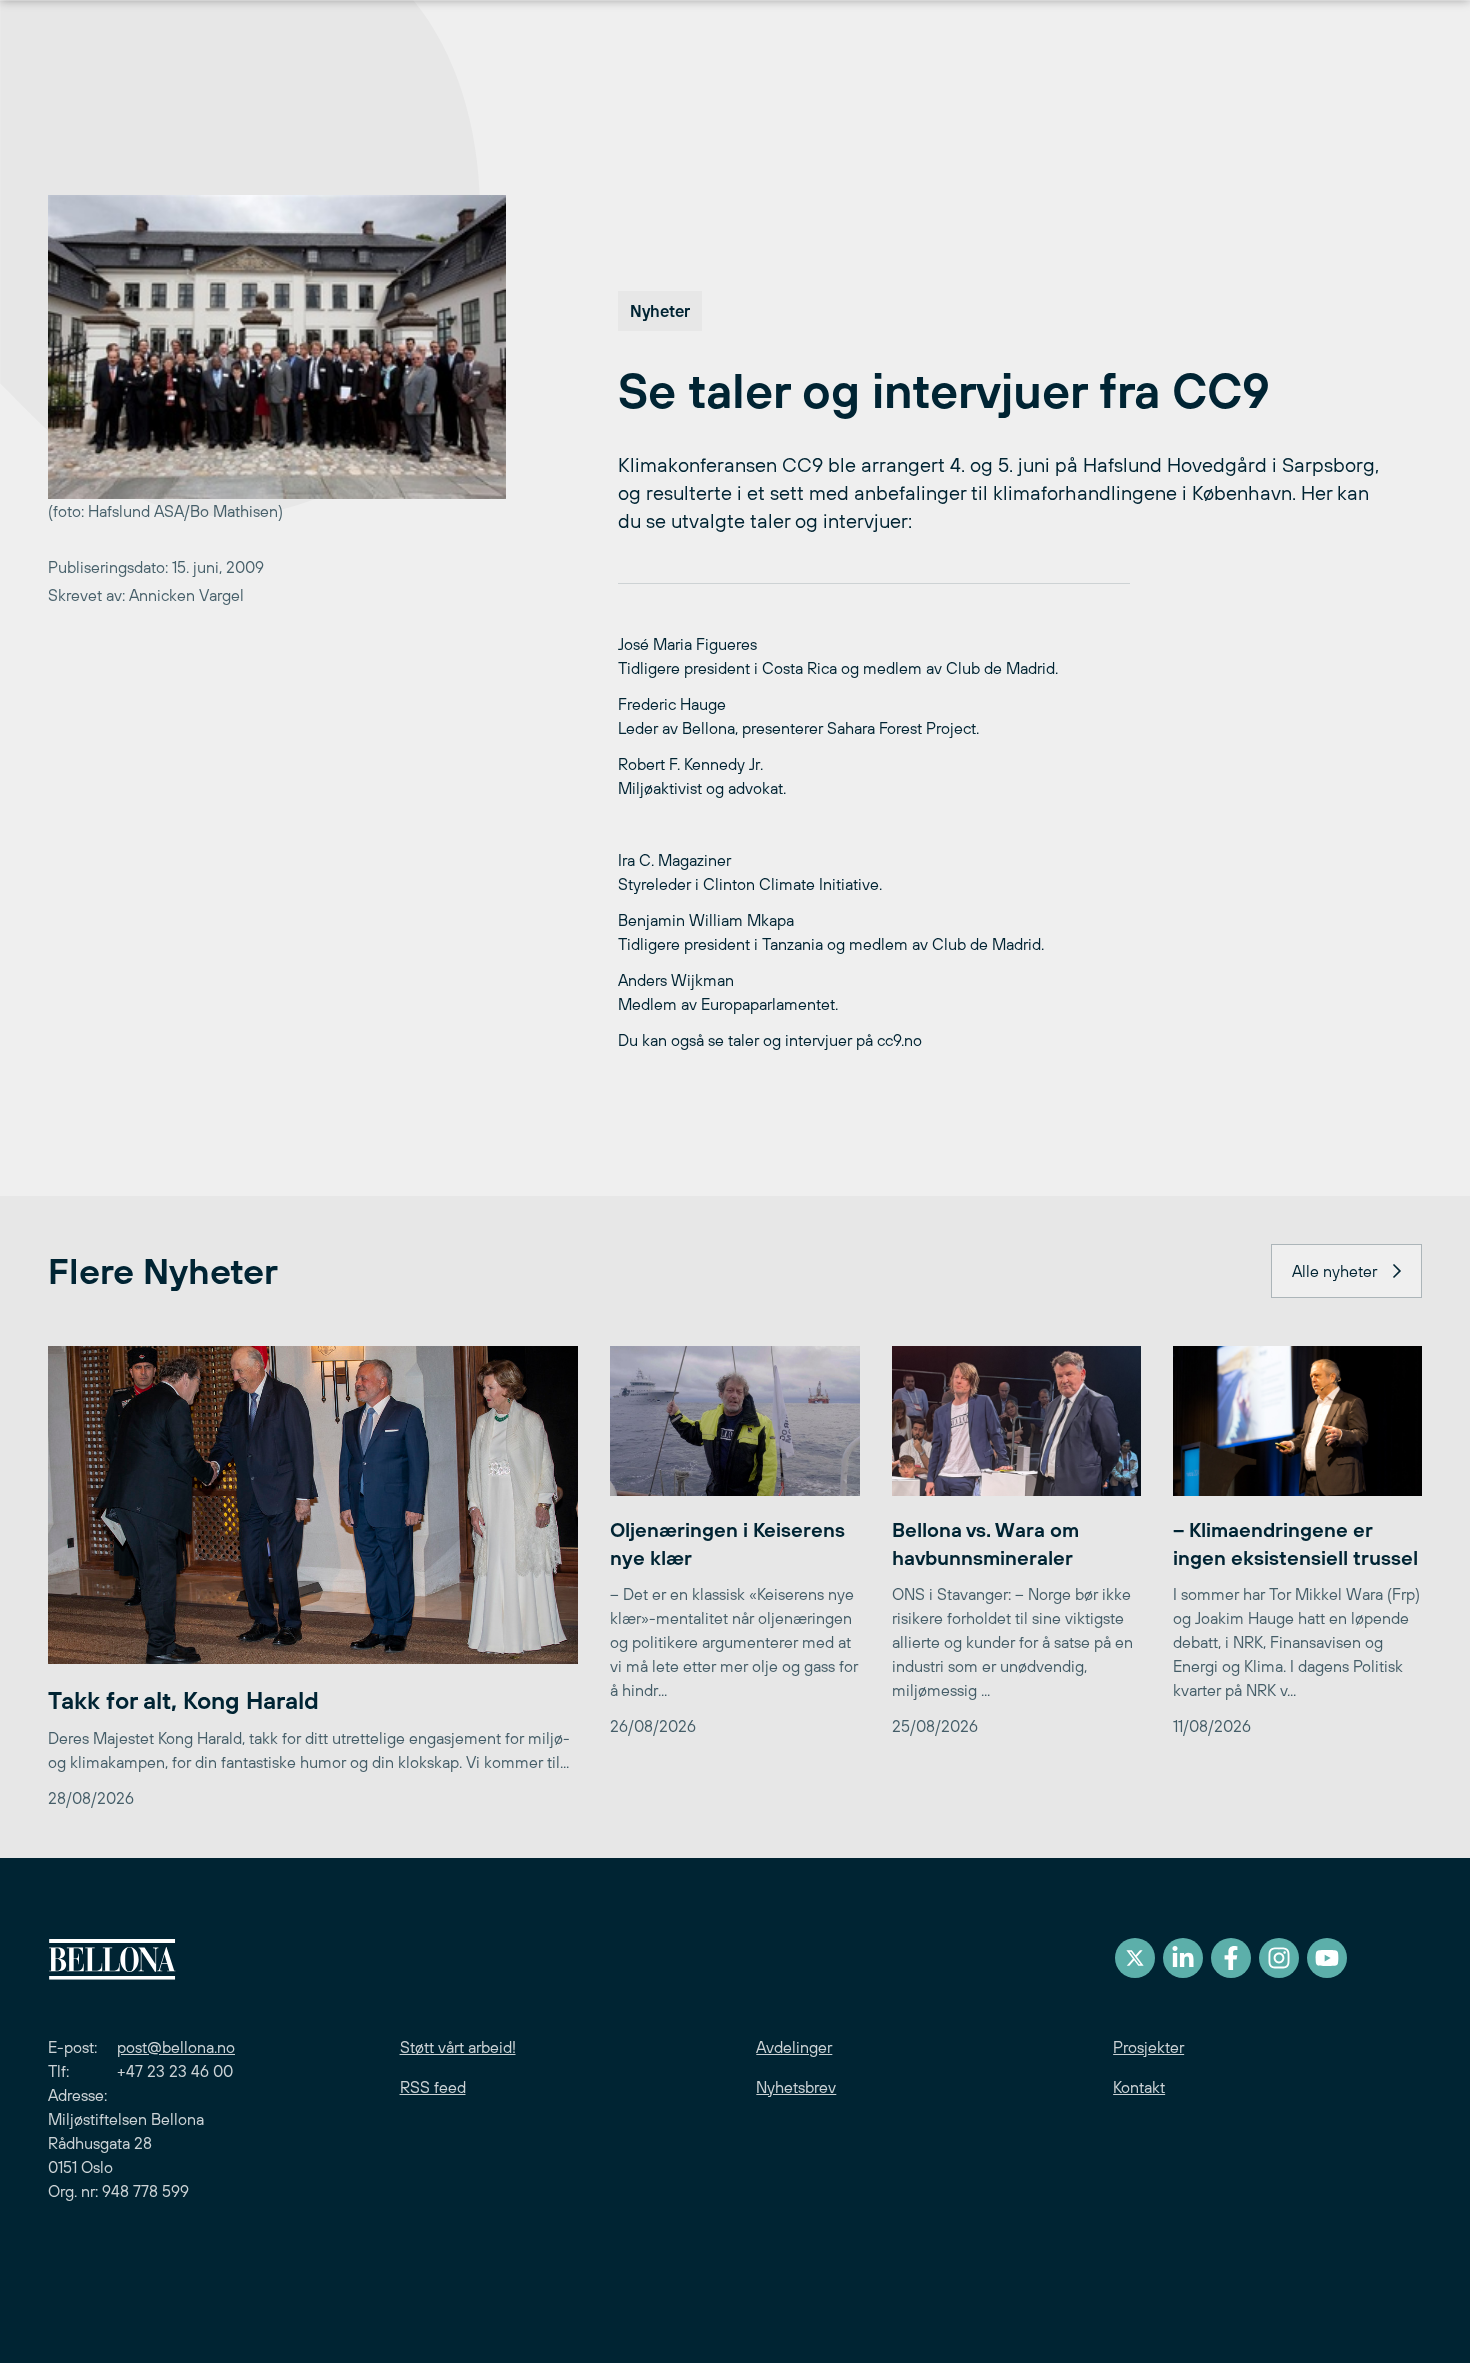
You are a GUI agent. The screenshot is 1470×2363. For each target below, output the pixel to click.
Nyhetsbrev (796, 2087)
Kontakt (1139, 2087)
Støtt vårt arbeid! (458, 2047)
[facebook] (1231, 1958)
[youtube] (1327, 1958)
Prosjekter (1148, 2047)
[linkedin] (1183, 1958)
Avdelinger (794, 2047)
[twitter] (1135, 1958)
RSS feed (433, 2087)
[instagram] (1279, 1958)
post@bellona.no (176, 2047)
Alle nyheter (1334, 1271)
